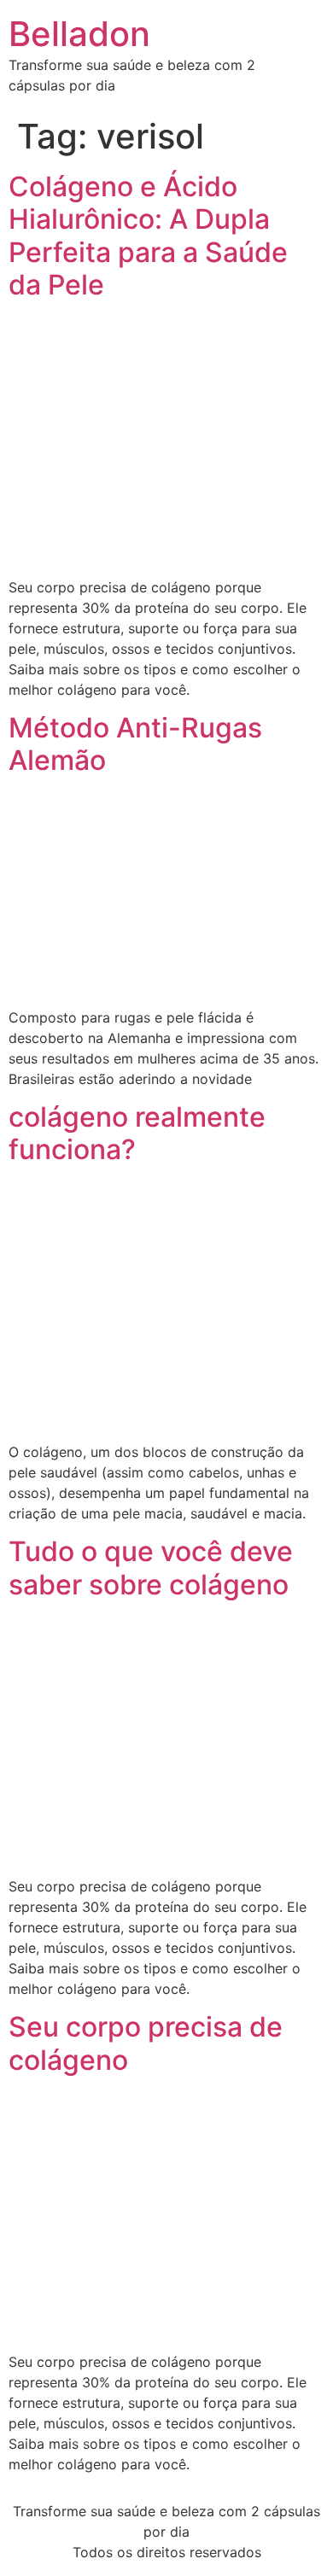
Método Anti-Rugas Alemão (135, 744)
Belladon (79, 34)
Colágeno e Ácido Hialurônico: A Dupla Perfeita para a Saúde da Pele (148, 236)
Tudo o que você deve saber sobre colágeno (151, 1568)
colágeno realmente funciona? (137, 1133)
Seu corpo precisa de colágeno (146, 2043)
